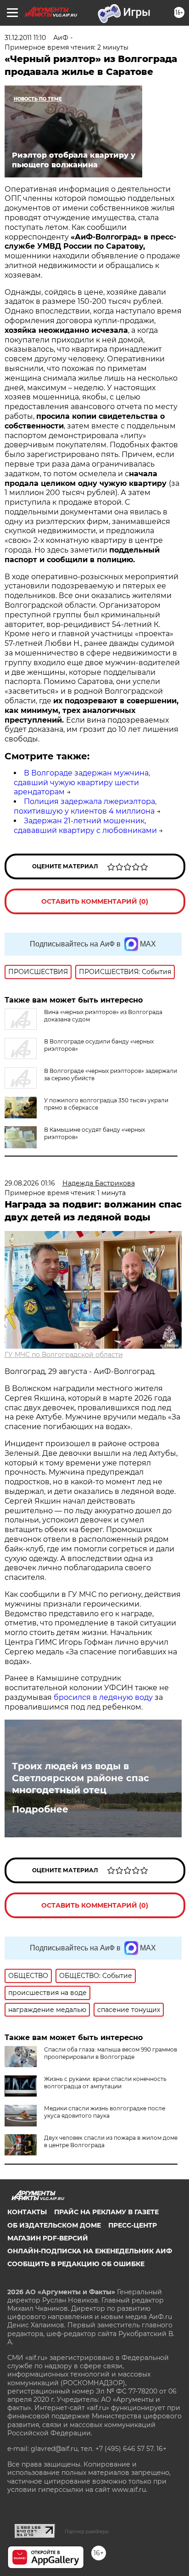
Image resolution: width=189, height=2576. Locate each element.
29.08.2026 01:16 (30, 1183)
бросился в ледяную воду (103, 1697)
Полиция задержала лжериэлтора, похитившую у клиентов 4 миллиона (85, 806)
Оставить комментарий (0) (95, 901)
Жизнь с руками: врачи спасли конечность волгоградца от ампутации (105, 2083)
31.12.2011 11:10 (25, 38)
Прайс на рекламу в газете (106, 2212)
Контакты (27, 2212)
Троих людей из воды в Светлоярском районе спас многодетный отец (81, 1778)
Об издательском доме (54, 2225)
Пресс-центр (133, 2225)
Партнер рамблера (86, 2531)
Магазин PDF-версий (48, 2238)
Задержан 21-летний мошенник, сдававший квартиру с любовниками (85, 826)
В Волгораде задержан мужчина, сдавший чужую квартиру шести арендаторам (82, 783)
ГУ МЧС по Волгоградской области (64, 1355)
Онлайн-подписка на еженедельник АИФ (90, 2251)
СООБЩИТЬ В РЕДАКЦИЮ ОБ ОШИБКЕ (76, 2264)
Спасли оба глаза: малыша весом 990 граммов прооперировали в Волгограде (111, 2053)
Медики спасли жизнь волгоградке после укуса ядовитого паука (105, 2112)
